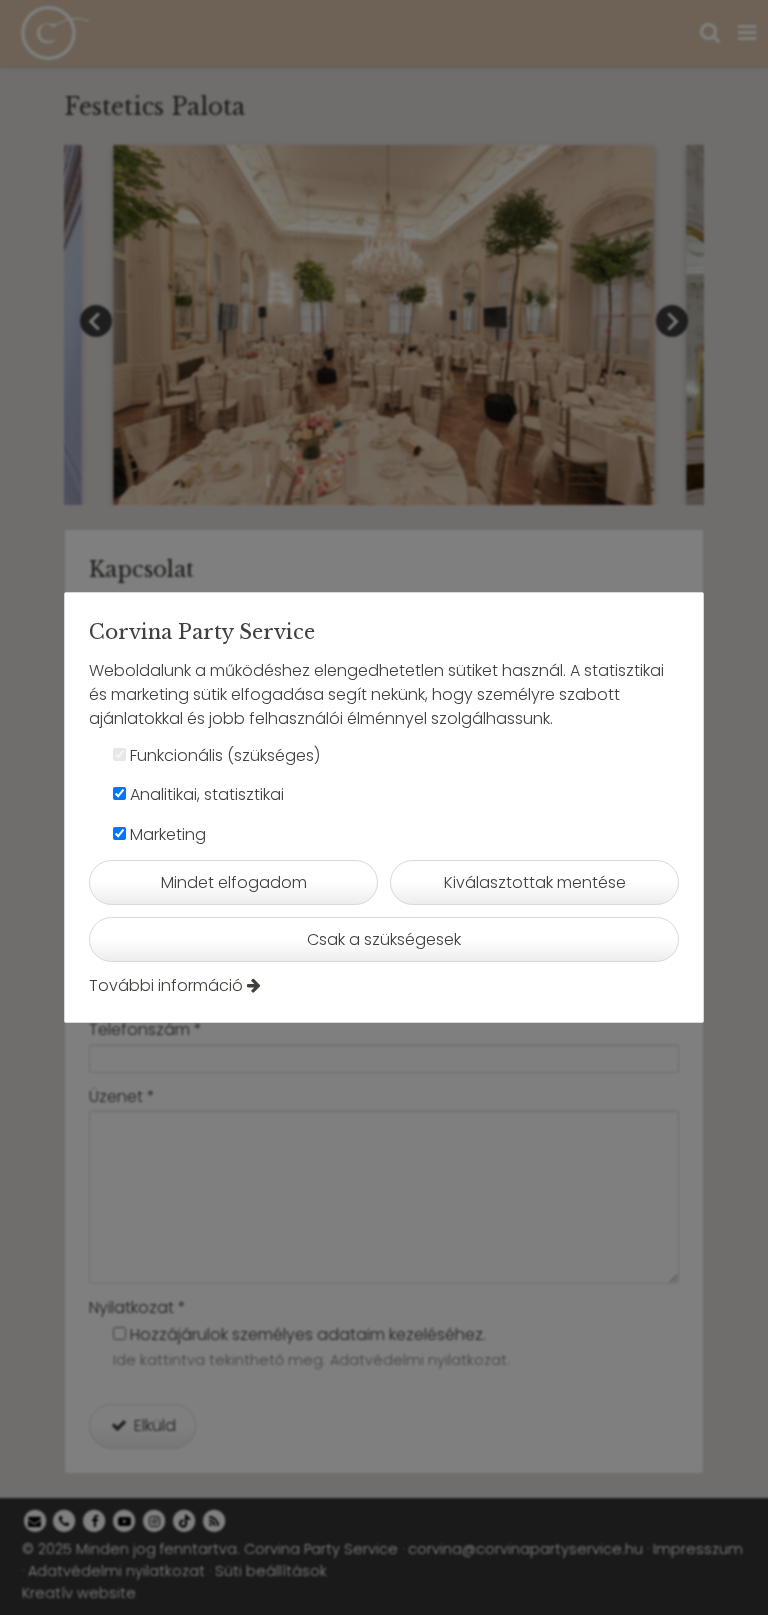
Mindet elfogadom (234, 882)
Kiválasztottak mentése (535, 882)
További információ (166, 985)
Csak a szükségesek (384, 939)
